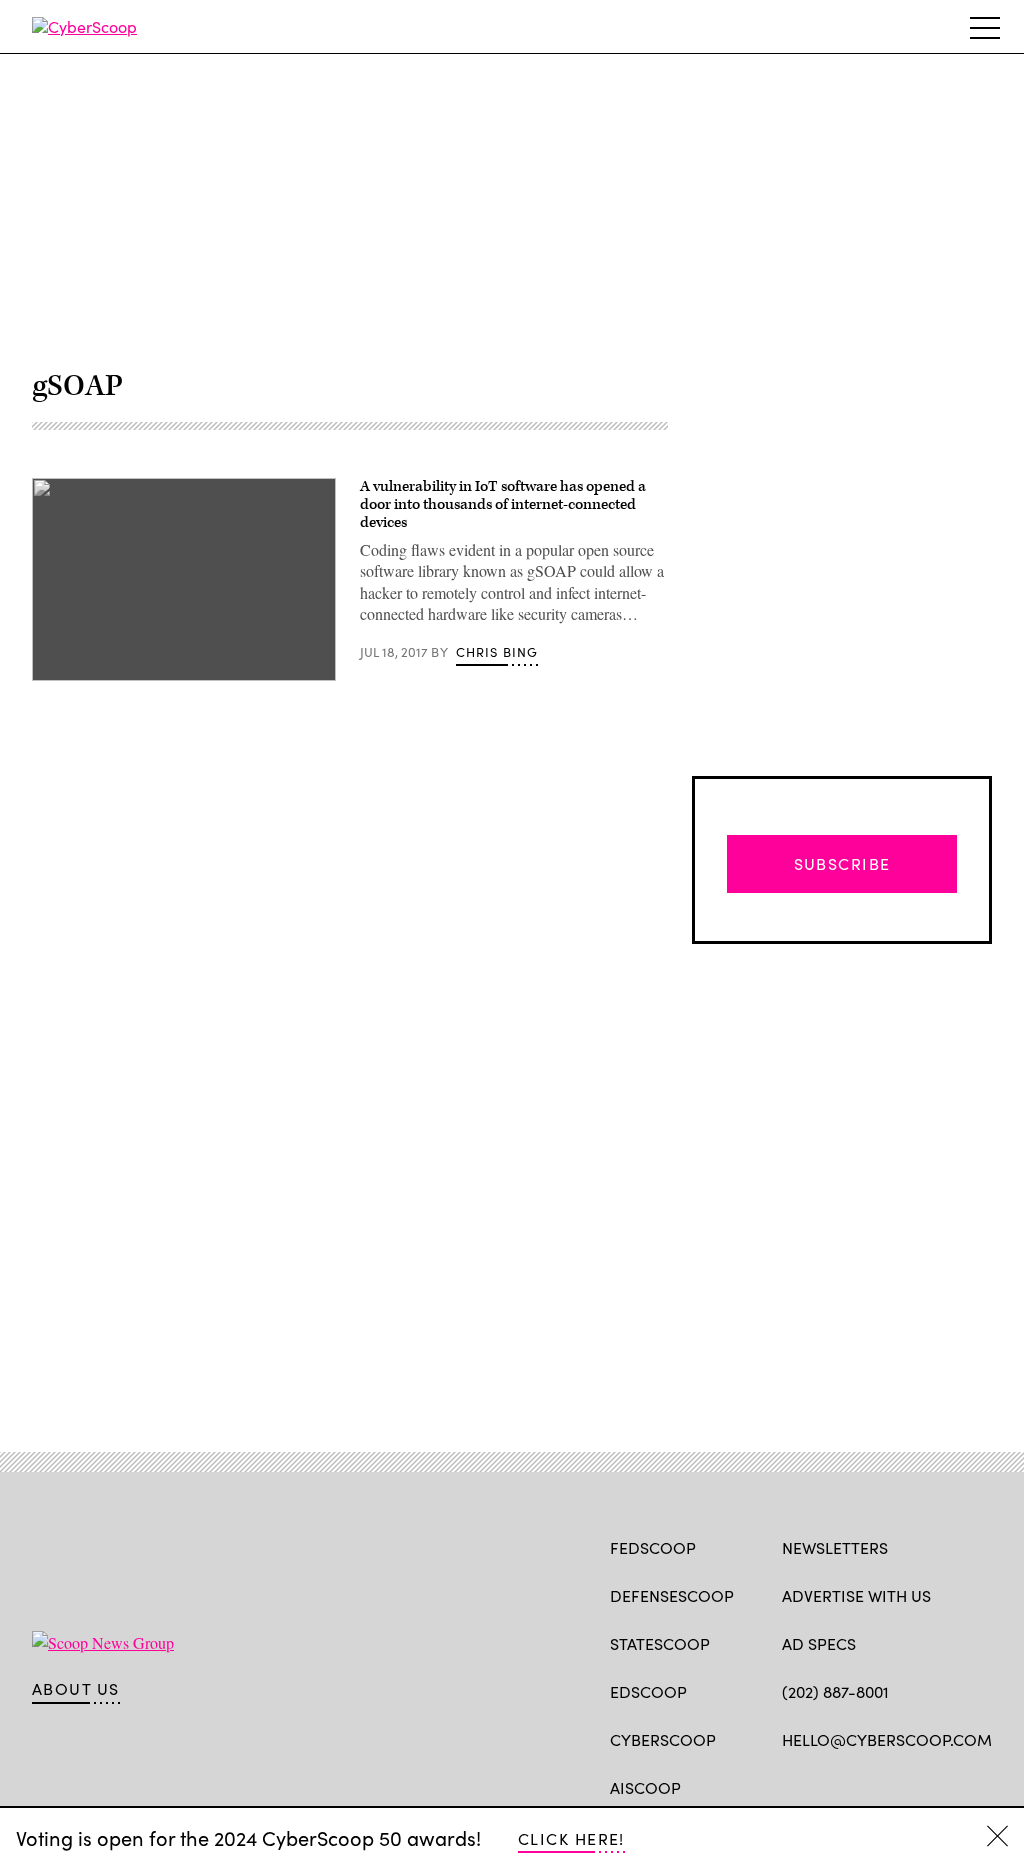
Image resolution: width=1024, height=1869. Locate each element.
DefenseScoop (672, 1595)
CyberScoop (663, 1739)
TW (830, 1786)
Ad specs (819, 1643)
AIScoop (645, 1787)
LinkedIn (870, 1786)
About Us (76, 1689)
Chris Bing (497, 652)
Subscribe (842, 863)
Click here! (571, 1838)
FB (791, 1786)
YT (939, 1786)
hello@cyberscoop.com (887, 1739)
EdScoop (648, 1691)
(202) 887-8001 (835, 1691)
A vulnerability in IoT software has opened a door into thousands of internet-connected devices (503, 504)
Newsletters (835, 1547)
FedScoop (653, 1547)
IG (901, 1786)
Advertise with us (856, 1595)
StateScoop (660, 1643)
